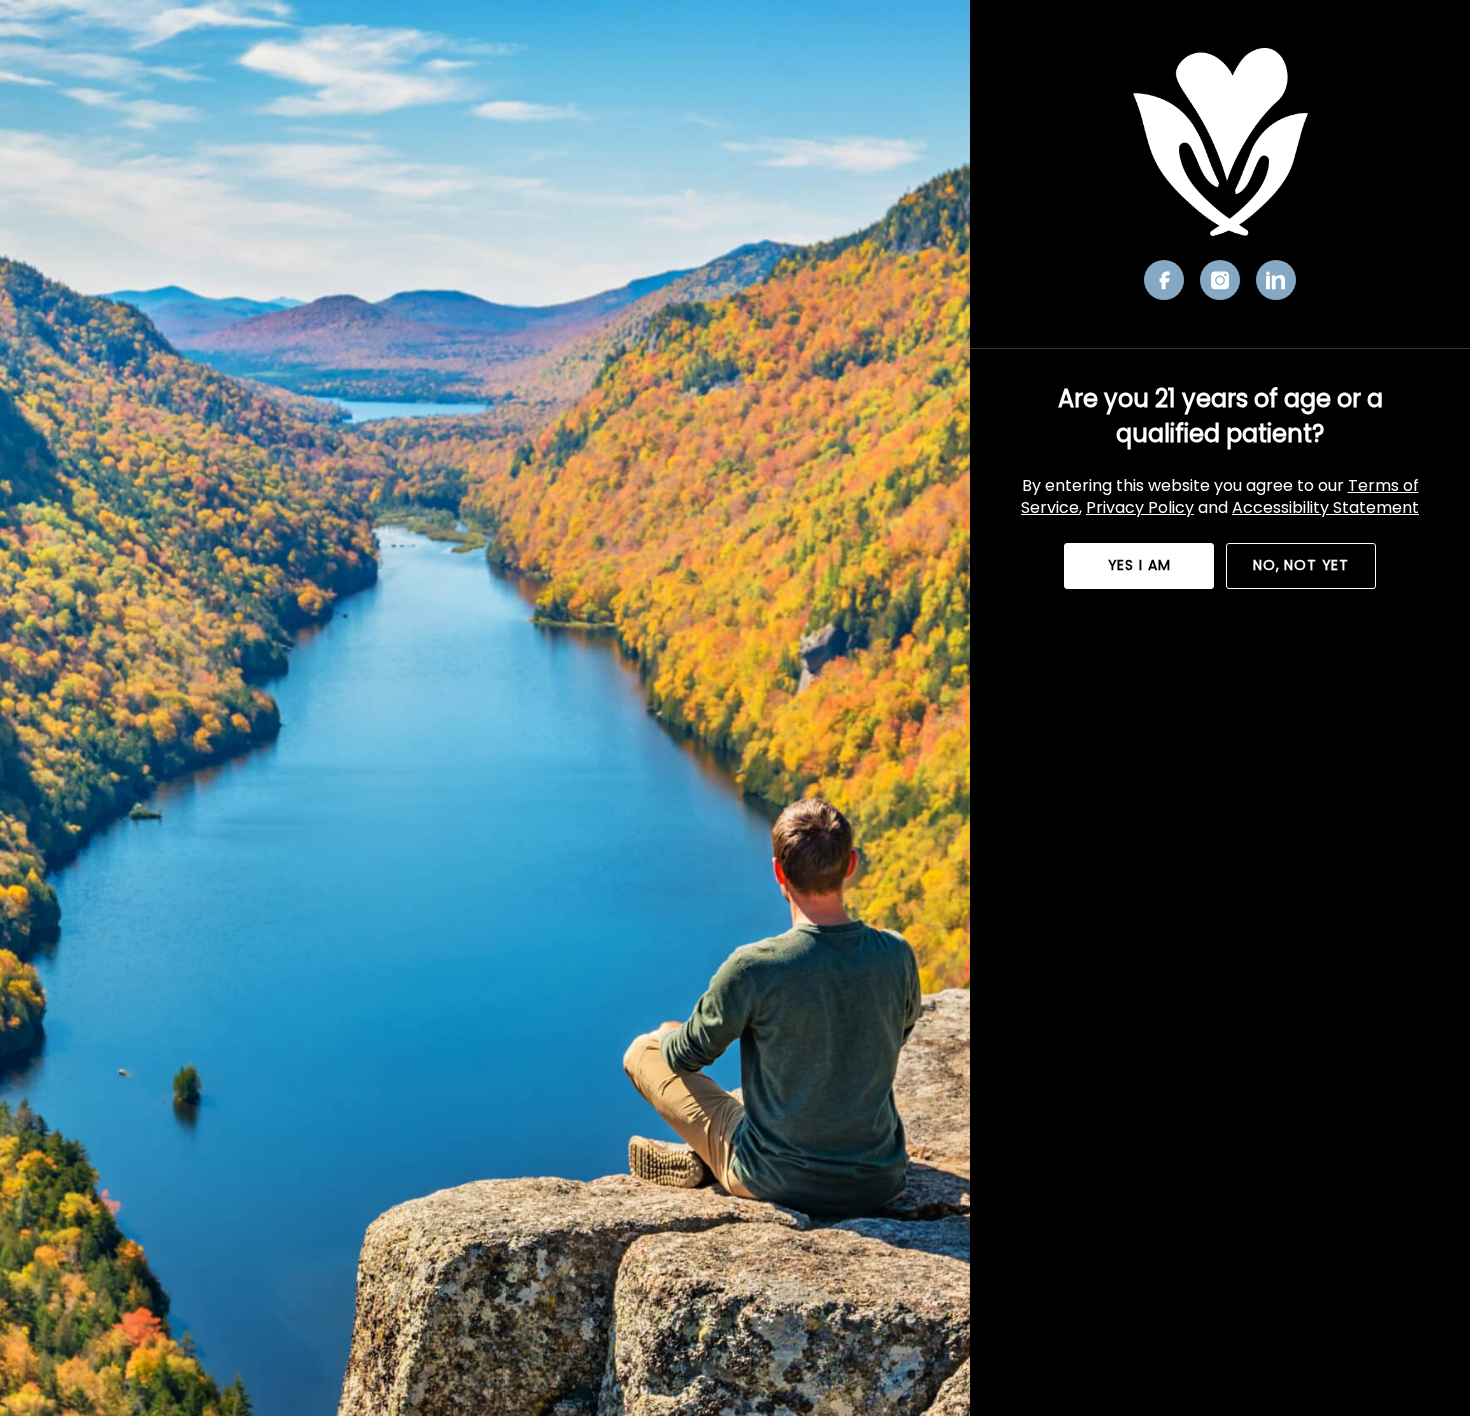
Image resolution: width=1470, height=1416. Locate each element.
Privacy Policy (1140, 507)
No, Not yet (1301, 565)
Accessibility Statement (1325, 507)
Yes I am (1139, 565)
